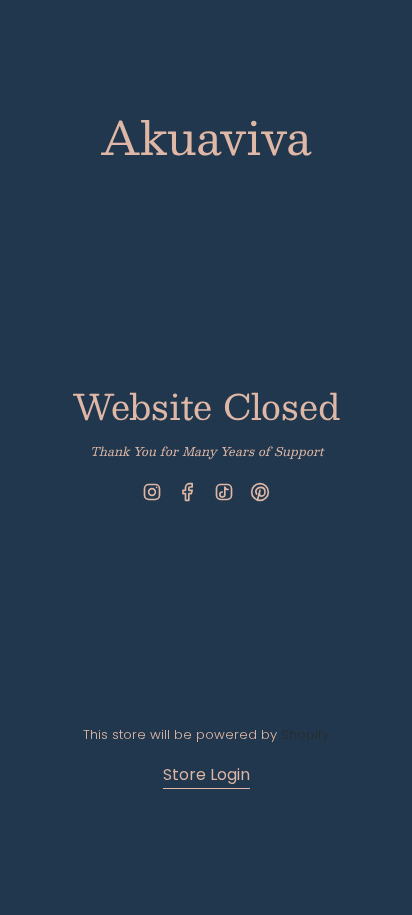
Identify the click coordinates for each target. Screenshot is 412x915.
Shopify (305, 734)
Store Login (206, 774)
